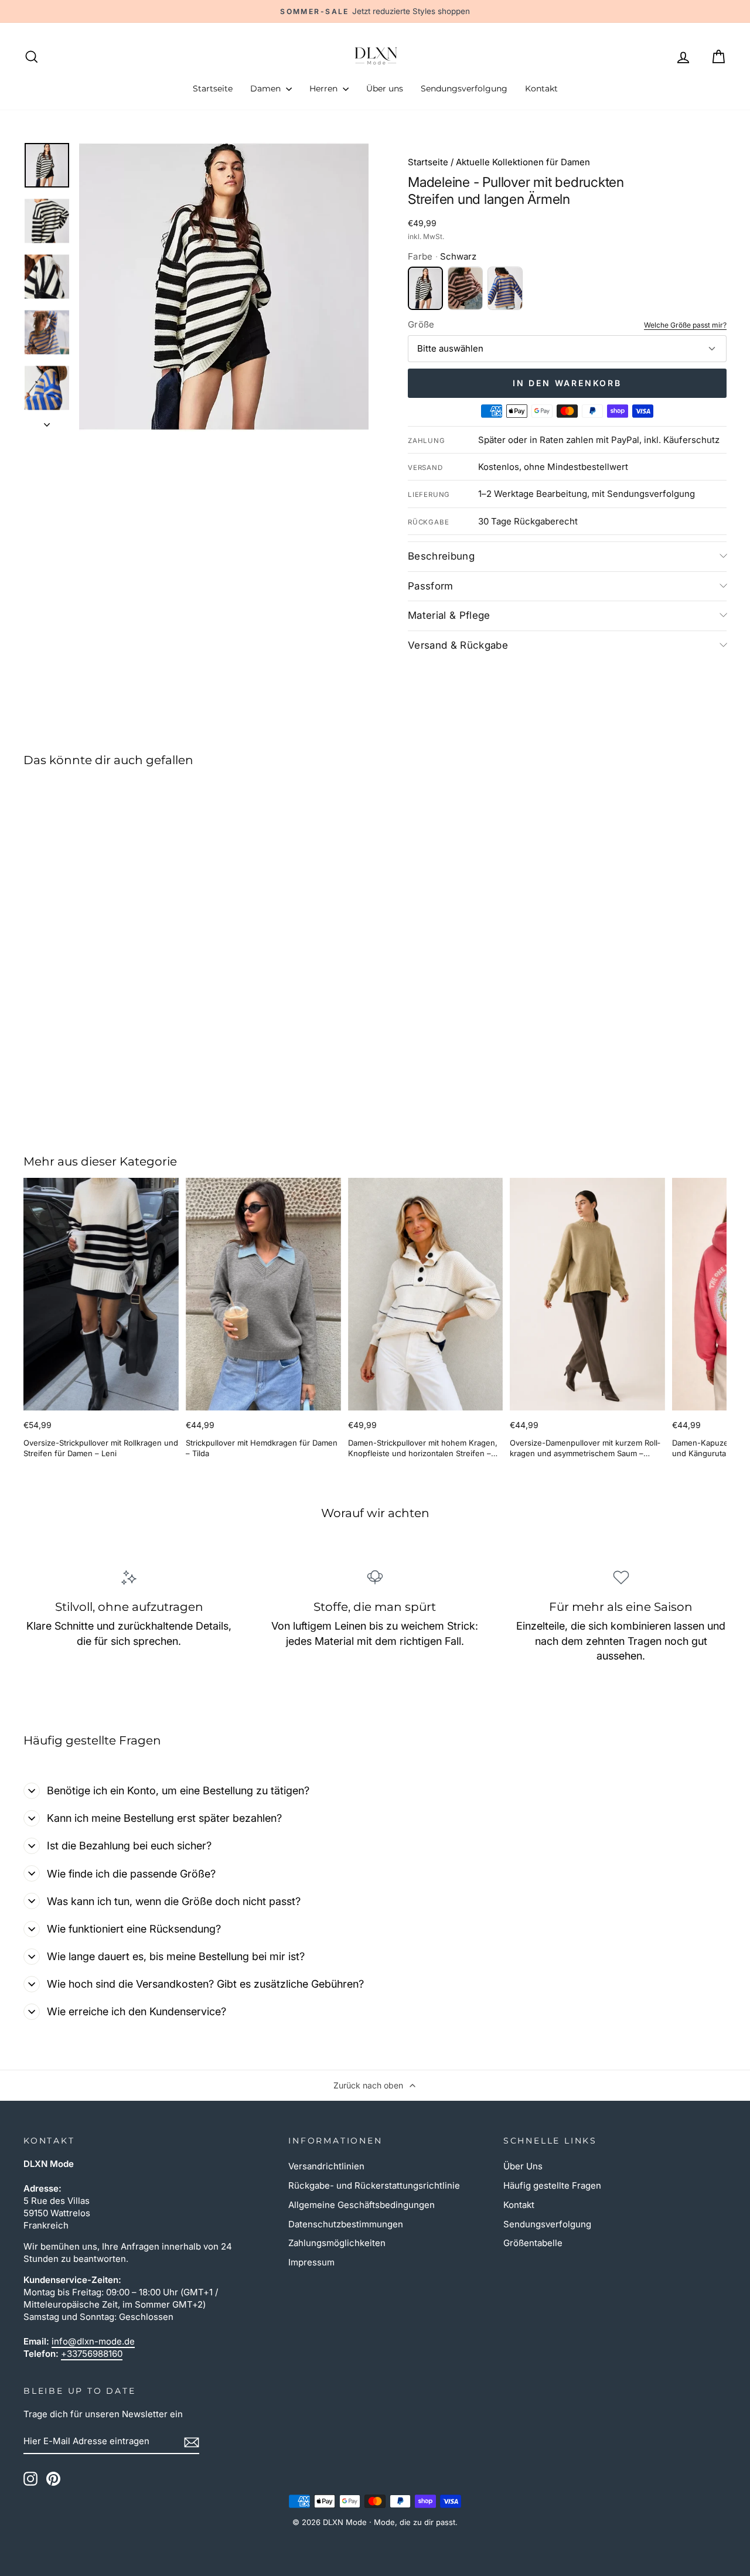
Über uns (385, 88)
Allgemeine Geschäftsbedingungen (362, 2205)
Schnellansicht (107, 1032)
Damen (267, 88)
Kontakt (541, 88)
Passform (431, 586)
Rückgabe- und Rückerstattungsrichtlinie (374, 2185)
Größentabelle (533, 2243)
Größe (421, 324)
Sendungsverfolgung (464, 88)
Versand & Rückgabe (458, 645)
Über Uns (523, 2166)
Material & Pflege (449, 615)
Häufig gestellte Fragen (552, 2185)
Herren (325, 88)
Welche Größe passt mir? (685, 325)
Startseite (213, 88)
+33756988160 (92, 2354)
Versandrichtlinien (326, 2166)
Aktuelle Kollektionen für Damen (523, 162)
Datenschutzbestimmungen (346, 2224)
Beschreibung (441, 556)
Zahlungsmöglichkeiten (337, 2243)
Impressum (311, 2262)
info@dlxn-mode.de (93, 2341)
